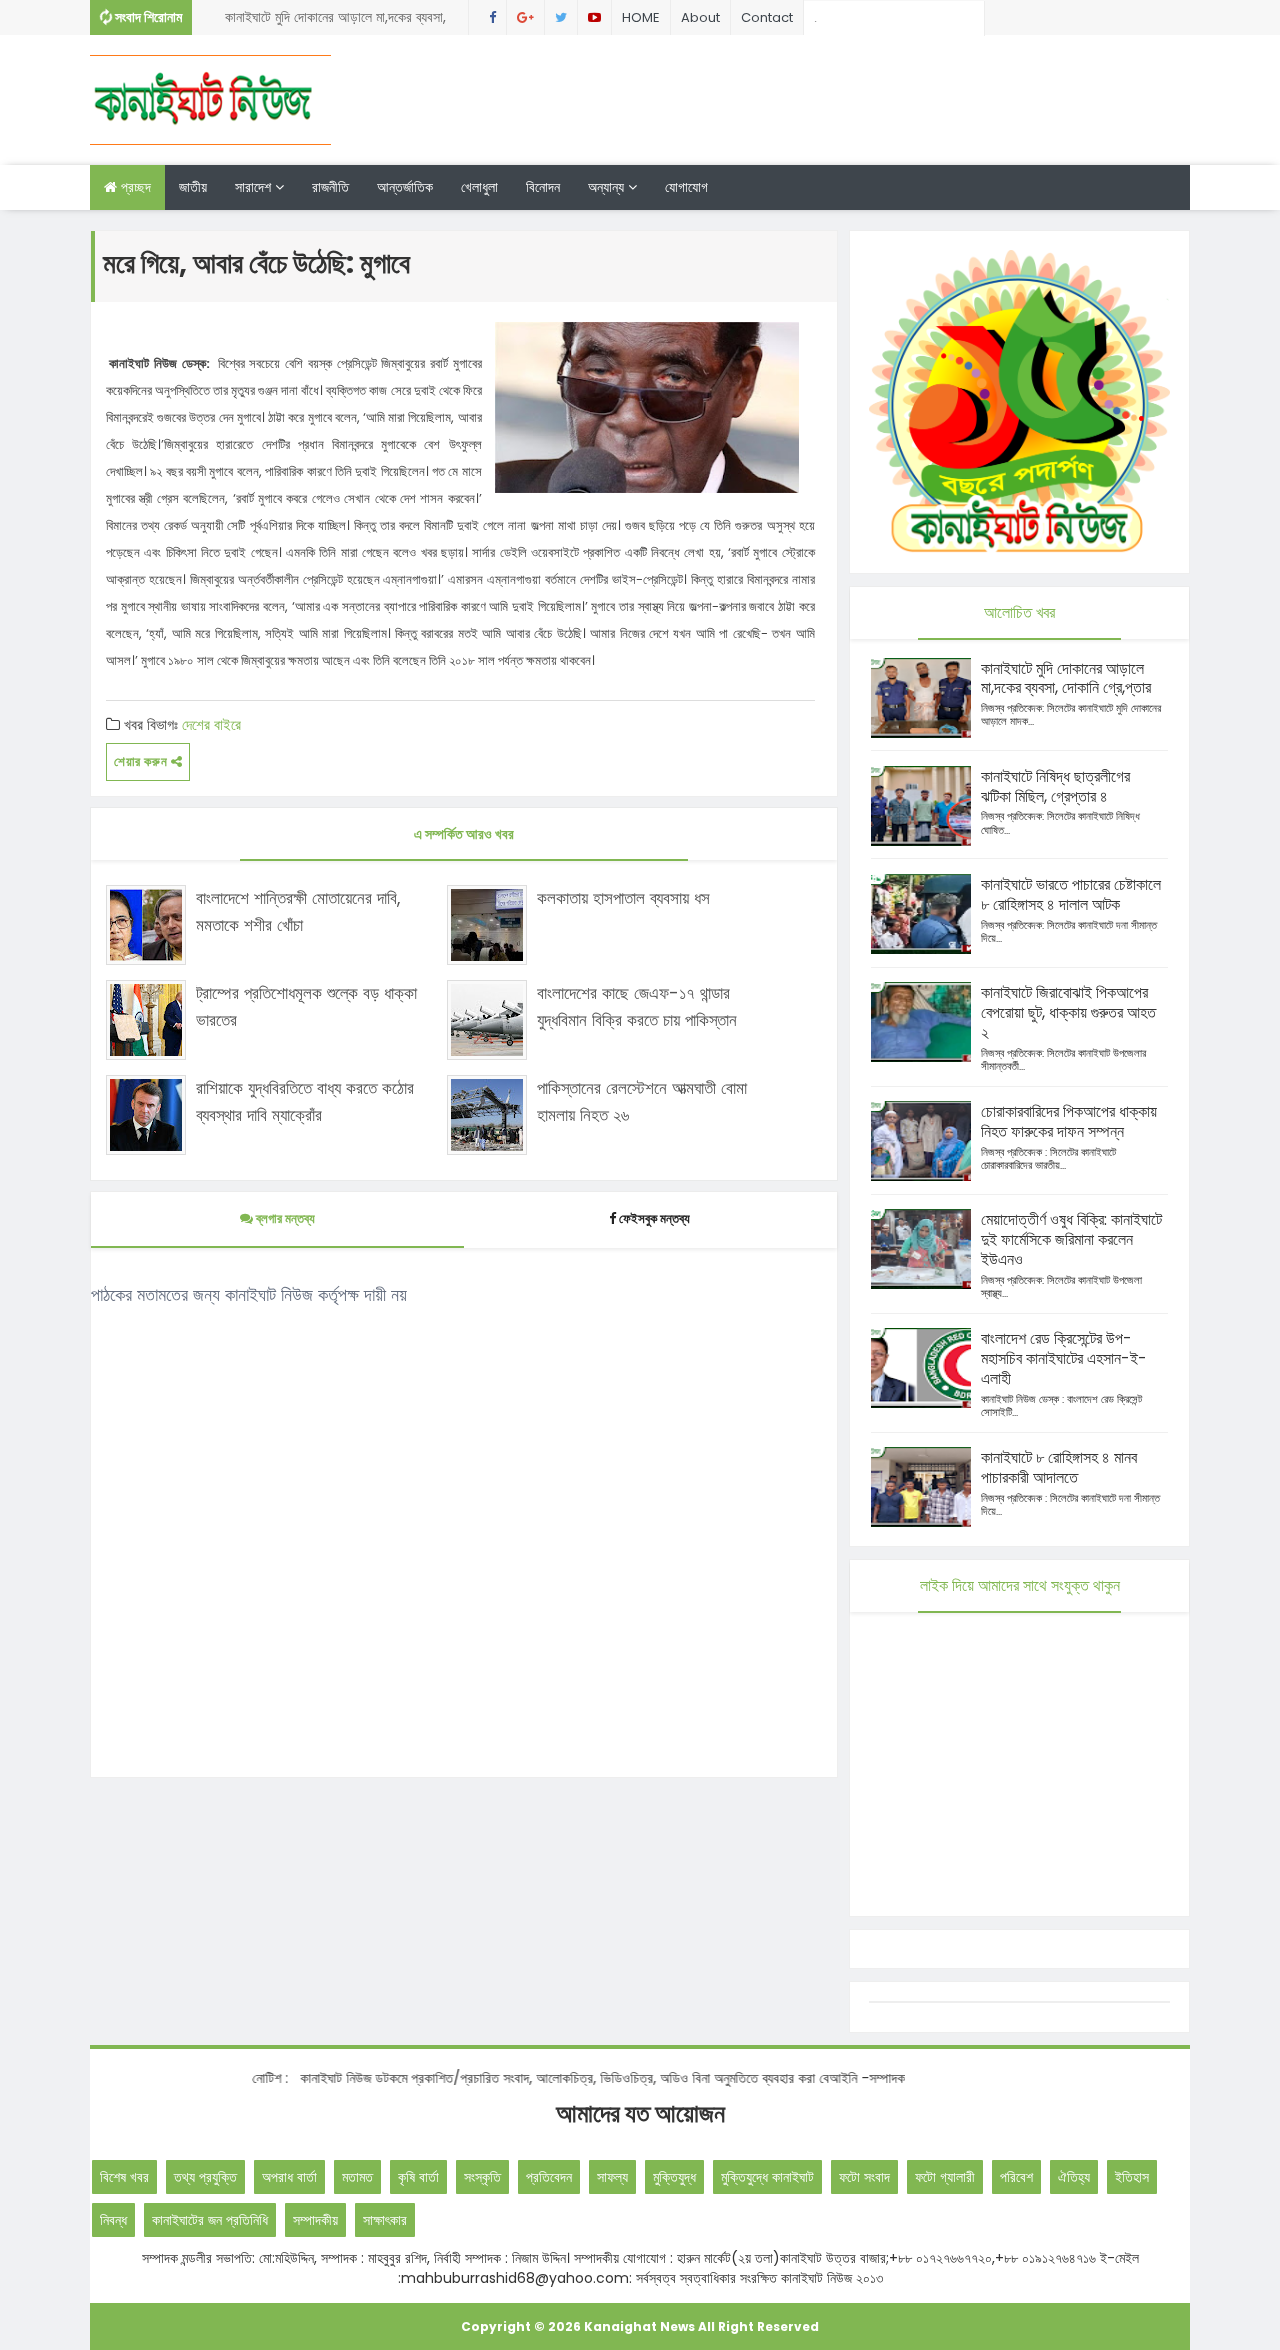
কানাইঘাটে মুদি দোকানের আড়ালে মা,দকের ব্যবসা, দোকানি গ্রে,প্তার (335, 21)
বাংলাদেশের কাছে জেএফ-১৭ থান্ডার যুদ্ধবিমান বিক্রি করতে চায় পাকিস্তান (637, 1006)
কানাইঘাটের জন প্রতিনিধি (210, 2220)
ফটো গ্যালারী (945, 2177)
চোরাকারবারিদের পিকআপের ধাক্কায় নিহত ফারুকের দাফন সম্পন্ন (1069, 1121)
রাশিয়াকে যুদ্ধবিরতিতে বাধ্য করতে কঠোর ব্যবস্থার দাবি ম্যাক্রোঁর (305, 1101)
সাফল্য (612, 2177)
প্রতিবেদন (549, 2177)
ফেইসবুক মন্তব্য (654, 1218)
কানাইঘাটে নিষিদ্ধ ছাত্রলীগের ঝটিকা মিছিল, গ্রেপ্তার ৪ (1055, 786)
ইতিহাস (1132, 2177)
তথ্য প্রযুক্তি (205, 2177)
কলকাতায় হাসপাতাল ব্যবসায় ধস (623, 898)
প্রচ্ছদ (134, 187)
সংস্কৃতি (482, 2177)
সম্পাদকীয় (315, 2220)
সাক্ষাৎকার (385, 2220)
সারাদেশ (255, 187)
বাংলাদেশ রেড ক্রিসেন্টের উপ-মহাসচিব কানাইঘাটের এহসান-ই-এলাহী (1064, 1358)
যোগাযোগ (686, 187)
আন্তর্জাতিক (405, 187)
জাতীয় (193, 187)
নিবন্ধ (113, 2220)
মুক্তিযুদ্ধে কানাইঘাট (767, 2177)
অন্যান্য (608, 187)
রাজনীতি (330, 187)
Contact (767, 17)
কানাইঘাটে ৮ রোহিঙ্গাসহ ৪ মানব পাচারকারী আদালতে (1059, 1467)
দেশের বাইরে (211, 724)
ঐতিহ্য (1074, 2177)
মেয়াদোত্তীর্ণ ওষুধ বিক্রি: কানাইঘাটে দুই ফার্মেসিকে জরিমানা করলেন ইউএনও (1071, 1239)
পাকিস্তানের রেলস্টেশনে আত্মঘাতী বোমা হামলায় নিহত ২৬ (642, 1101)
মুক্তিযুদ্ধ (674, 2177)
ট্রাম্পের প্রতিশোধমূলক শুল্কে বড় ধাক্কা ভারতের (306, 1006)
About (700, 17)
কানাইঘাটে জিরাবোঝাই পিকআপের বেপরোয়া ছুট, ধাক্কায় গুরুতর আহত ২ (1068, 1012)
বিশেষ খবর (124, 2177)
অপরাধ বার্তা (289, 2177)
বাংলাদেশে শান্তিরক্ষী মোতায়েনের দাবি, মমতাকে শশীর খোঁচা (298, 911)
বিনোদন (543, 187)
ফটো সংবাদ (864, 2177)
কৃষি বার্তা (418, 2177)
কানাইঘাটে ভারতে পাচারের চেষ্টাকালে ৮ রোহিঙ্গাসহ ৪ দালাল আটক (1071, 894)
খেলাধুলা (479, 187)
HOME (641, 17)
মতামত (357, 2177)
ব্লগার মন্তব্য (284, 1218)
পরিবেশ (1016, 2177)
